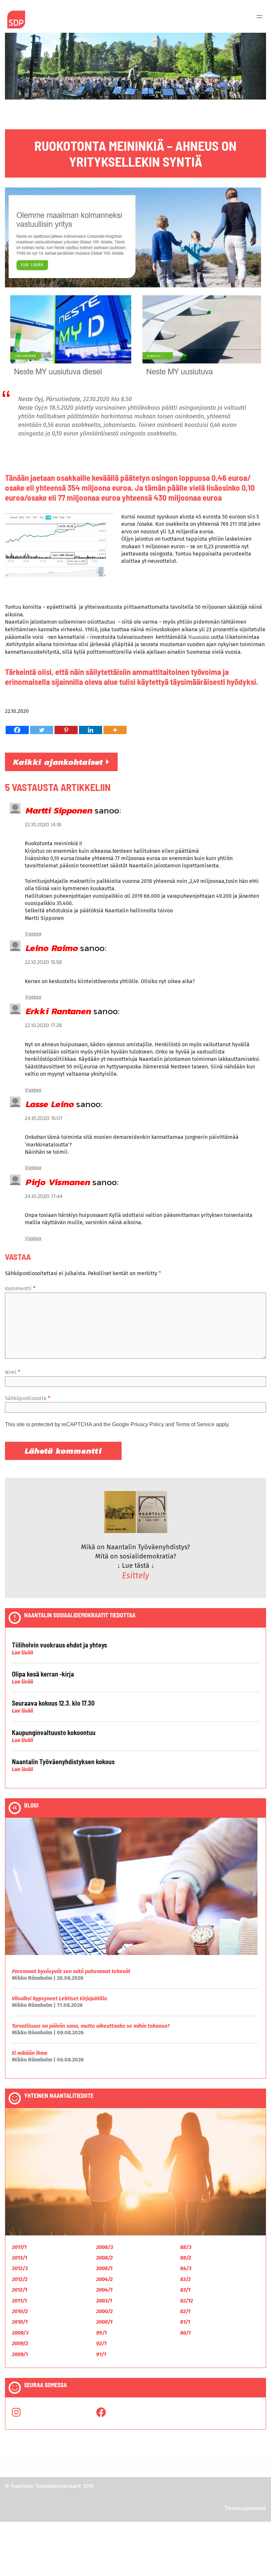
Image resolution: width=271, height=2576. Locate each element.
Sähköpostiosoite (28, 1398)
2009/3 (20, 2333)
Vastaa (33, 934)
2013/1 (19, 2258)
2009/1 (20, 2354)
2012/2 (20, 2279)
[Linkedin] (91, 730)
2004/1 (104, 2290)
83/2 (185, 2279)
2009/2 (20, 2343)
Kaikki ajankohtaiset (60, 762)
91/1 (101, 2354)
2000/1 (104, 2322)
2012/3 (20, 2268)
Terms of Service (195, 1424)
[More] (115, 730)
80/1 (185, 2333)
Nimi (13, 1372)
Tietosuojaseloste (245, 2508)
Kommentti (20, 1288)
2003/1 (104, 2301)
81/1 (185, 2322)
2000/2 (104, 2311)
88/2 (186, 2258)
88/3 (186, 2247)
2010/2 (20, 2311)
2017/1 (19, 2247)
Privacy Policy (147, 1424)
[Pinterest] (66, 730)
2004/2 (104, 2279)
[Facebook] (17, 730)
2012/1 (19, 2290)
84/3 (186, 2268)
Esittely (135, 1576)
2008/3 (105, 2247)
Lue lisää (22, 1653)
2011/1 (19, 2301)
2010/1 (20, 2322)
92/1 (101, 2343)
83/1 (185, 2290)
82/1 (185, 2311)
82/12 (187, 2301)
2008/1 (104, 2268)
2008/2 (104, 2258)
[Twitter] (42, 730)
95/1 (101, 2333)
